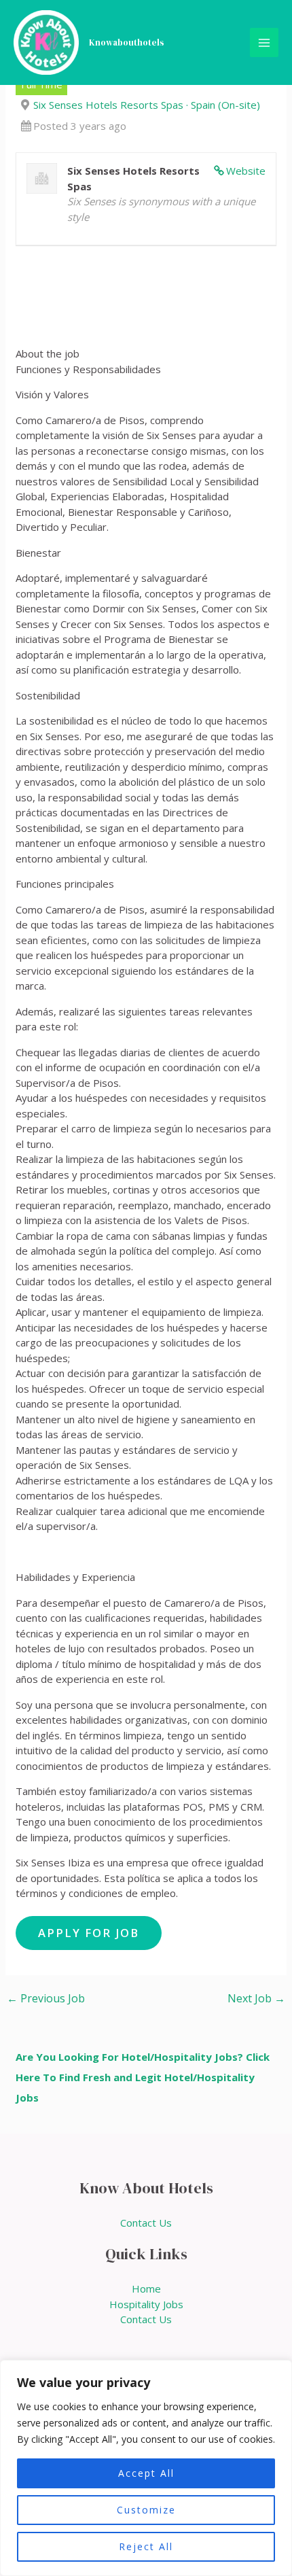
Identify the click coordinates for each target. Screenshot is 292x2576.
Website (246, 171)
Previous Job (46, 1998)
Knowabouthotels (127, 42)
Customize (146, 2510)
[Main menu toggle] (264, 42)
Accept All (146, 2473)
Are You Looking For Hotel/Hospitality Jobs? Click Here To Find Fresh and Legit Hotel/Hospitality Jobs (143, 2077)
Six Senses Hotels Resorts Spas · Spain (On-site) (147, 105)
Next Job (256, 1998)
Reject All (146, 2546)
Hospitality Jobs (146, 2304)
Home (146, 2288)
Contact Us (146, 2223)
